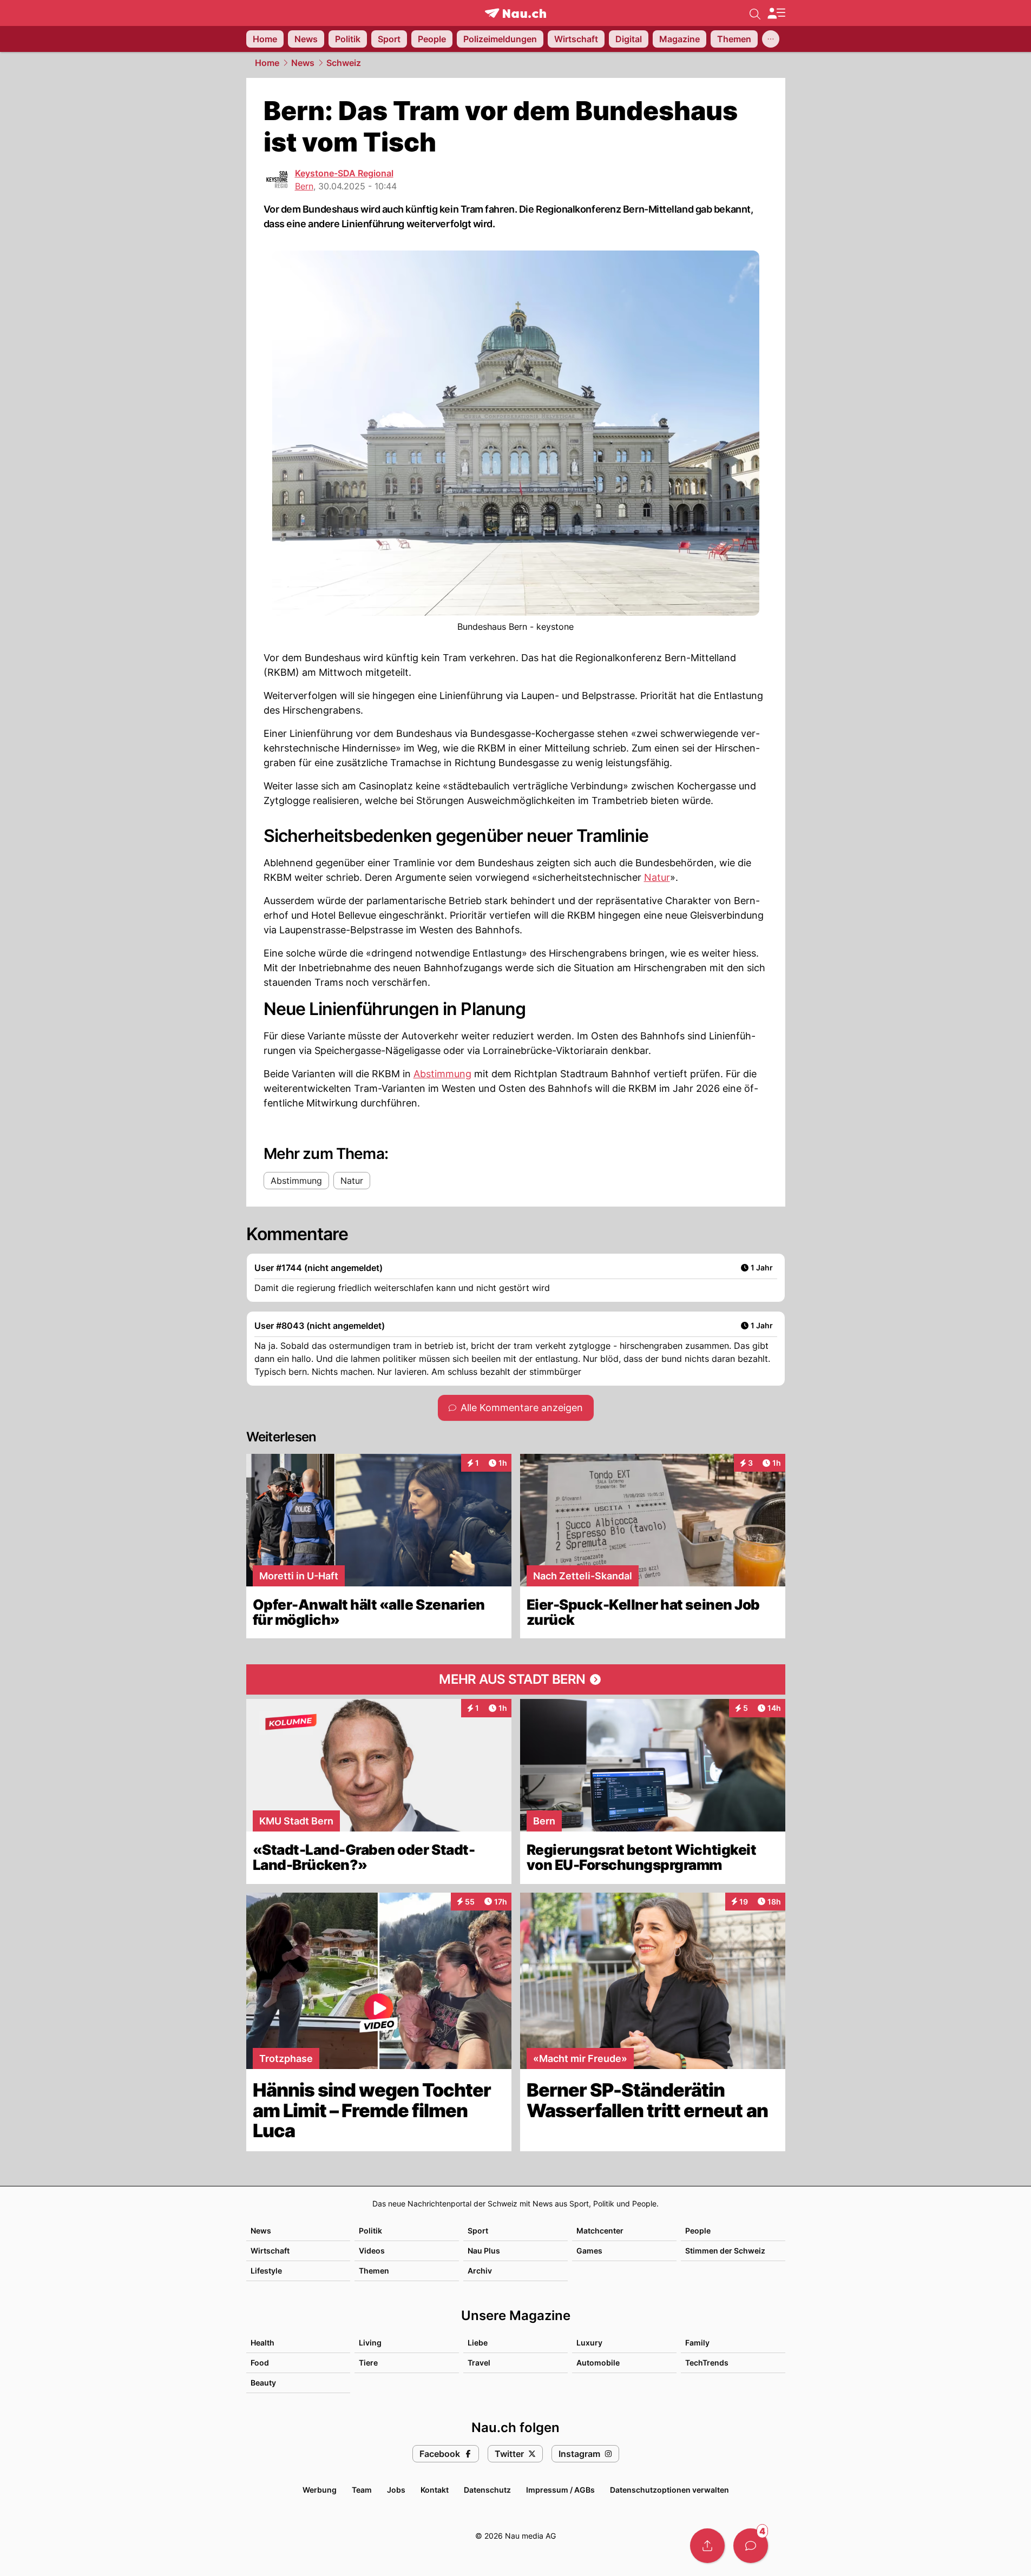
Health (262, 2343)
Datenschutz (487, 2490)
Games (589, 2251)
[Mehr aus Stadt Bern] (516, 1679)
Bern (304, 186)
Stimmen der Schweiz (725, 2251)
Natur (657, 877)
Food (260, 2363)
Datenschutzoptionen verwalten (669, 2490)
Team (362, 2490)
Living (370, 2343)
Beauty (263, 2383)
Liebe (478, 2343)
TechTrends (707, 2363)
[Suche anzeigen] (755, 13)
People (698, 2231)
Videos (372, 2251)
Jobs (396, 2490)
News (303, 63)
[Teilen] (707, 2546)
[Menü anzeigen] (776, 13)
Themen (374, 2271)
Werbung (320, 2490)
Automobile (598, 2363)
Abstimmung (442, 1074)
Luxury (589, 2343)
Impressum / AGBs (560, 2490)
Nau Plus (484, 2251)
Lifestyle (266, 2271)
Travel (479, 2363)
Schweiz (344, 63)
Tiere (368, 2363)
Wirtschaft (270, 2251)
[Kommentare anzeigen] (751, 2546)
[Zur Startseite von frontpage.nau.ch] (515, 13)
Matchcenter (600, 2231)
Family (697, 2343)
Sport (478, 2231)
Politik (370, 2231)
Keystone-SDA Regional (344, 173)
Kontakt (435, 2490)
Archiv (480, 2271)
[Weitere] (771, 39)
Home (267, 63)
